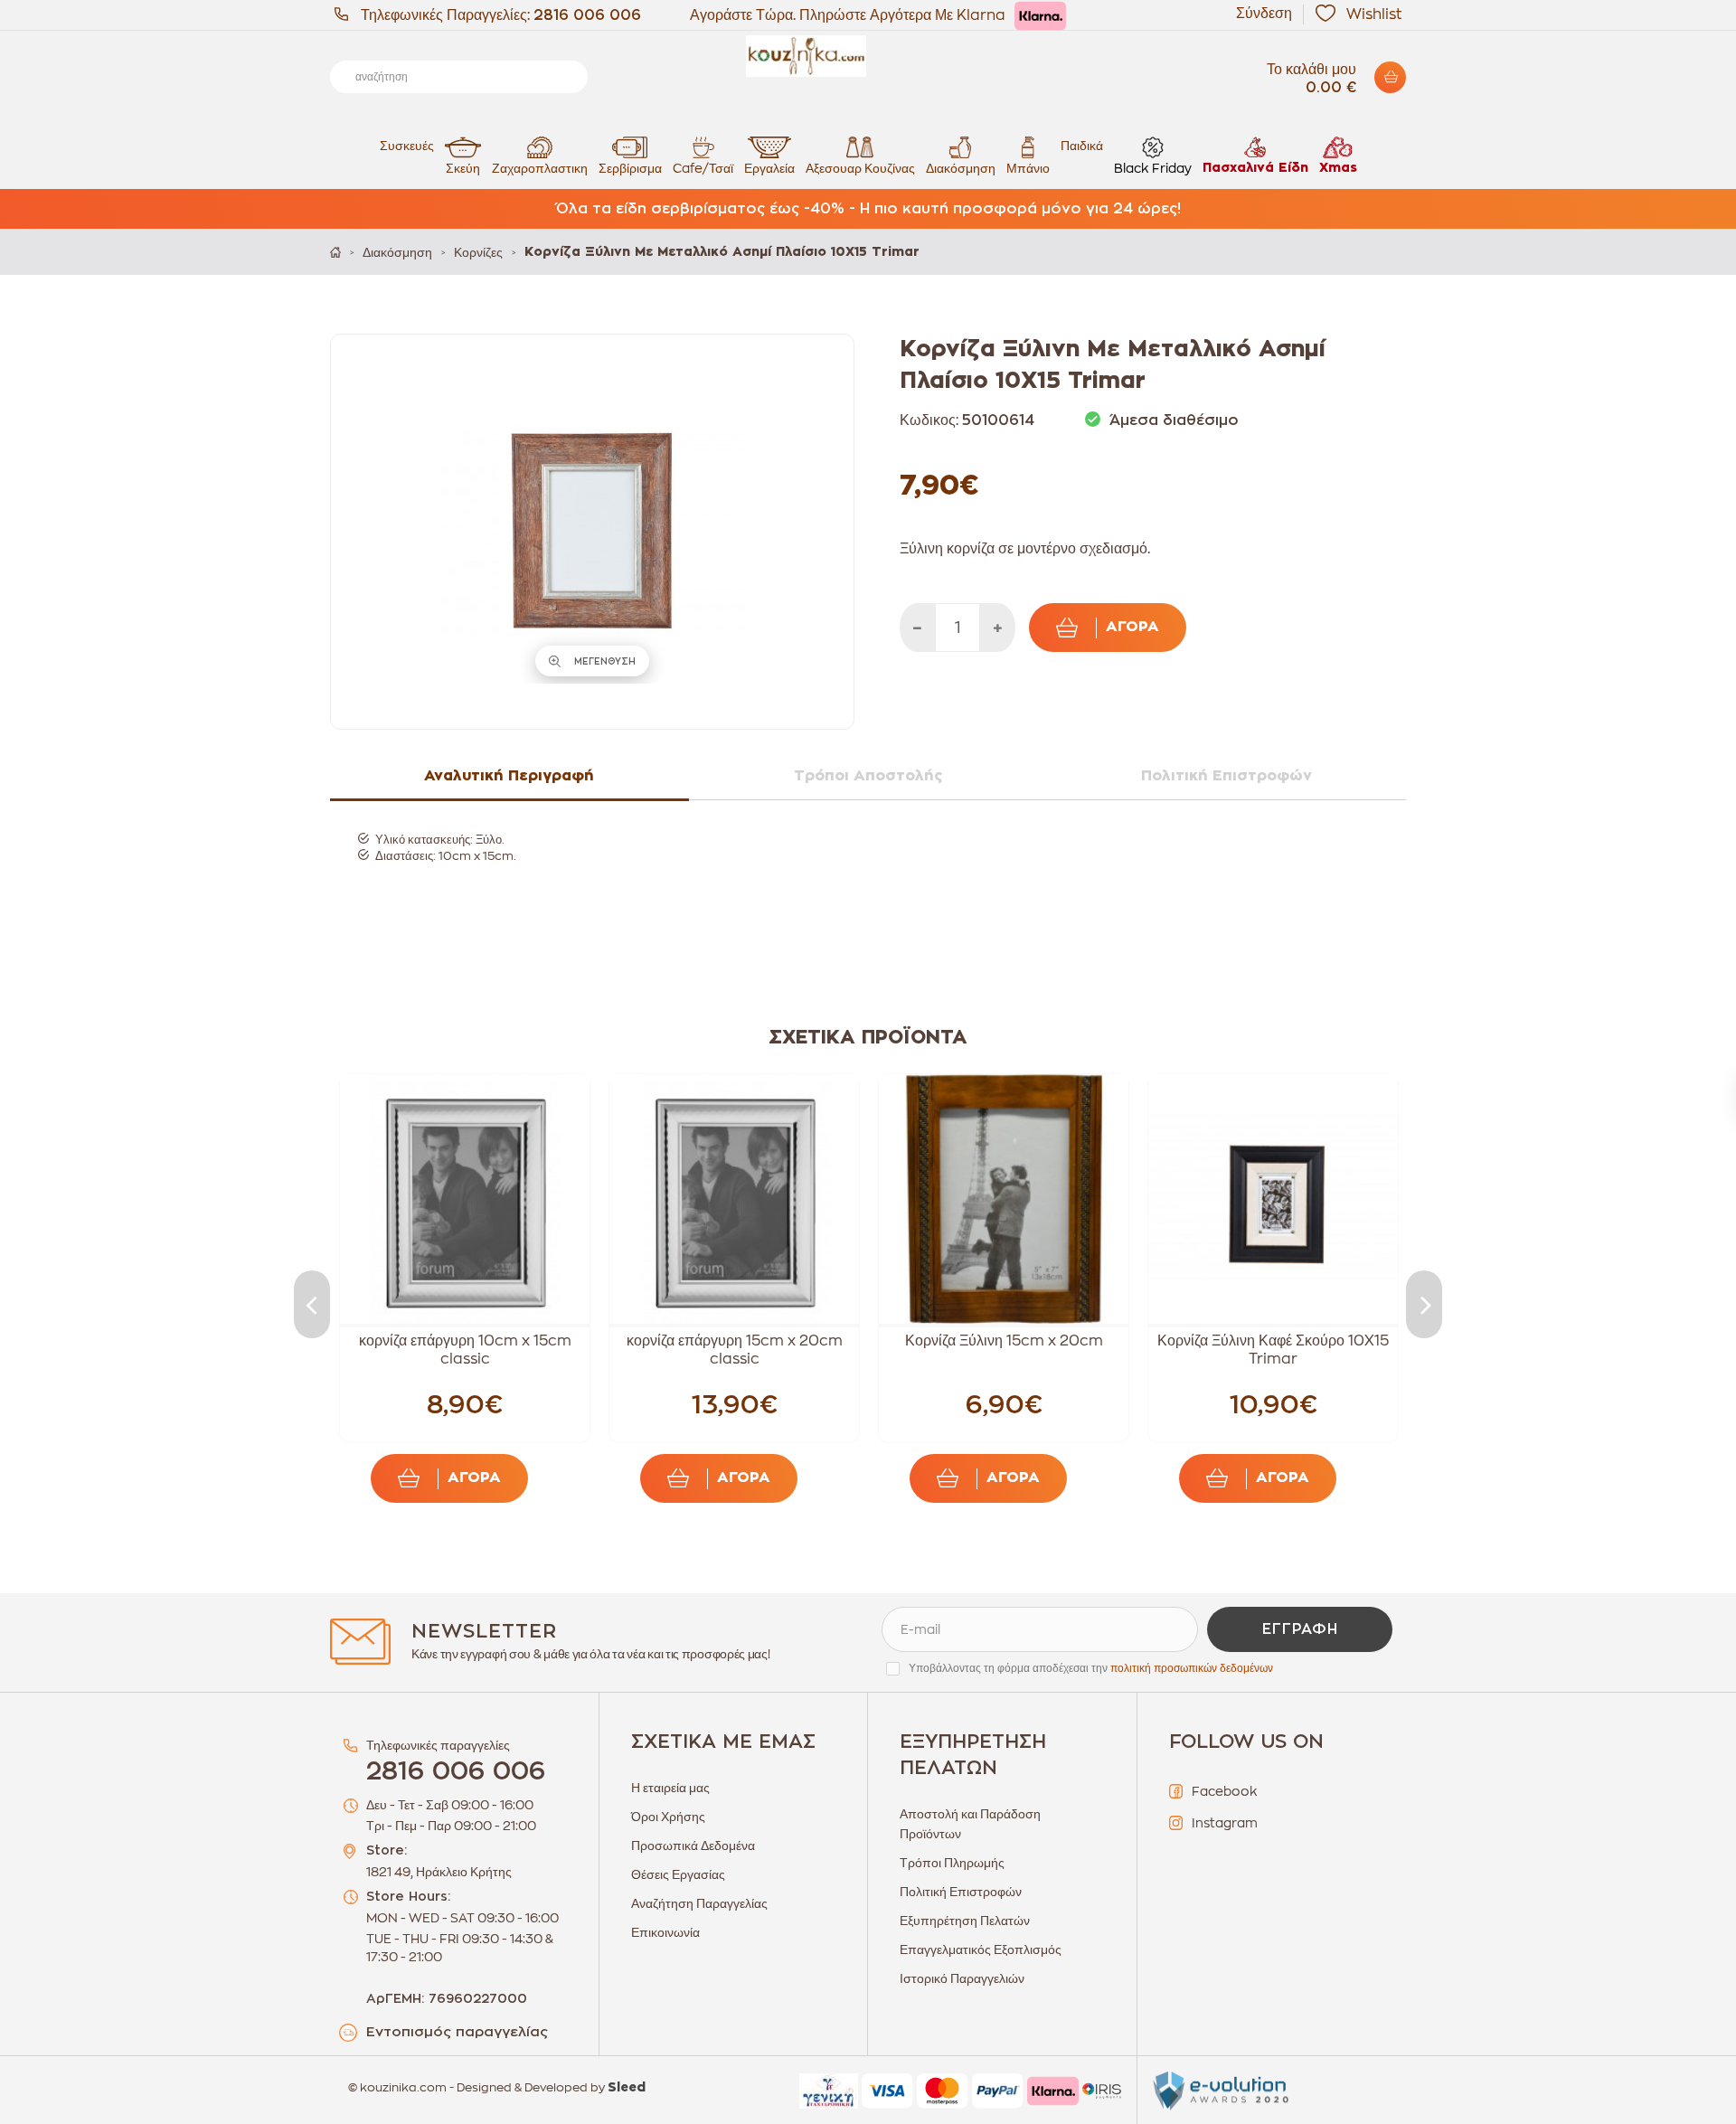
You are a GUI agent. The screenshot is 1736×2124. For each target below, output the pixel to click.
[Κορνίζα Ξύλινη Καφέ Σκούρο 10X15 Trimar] (1273, 1199)
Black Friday (1153, 168)
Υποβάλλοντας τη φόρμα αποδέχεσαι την (1091, 1668)
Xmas (1338, 168)
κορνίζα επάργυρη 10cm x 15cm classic (465, 1350)
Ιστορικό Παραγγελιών (962, 1978)
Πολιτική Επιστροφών (961, 1892)
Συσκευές (407, 146)
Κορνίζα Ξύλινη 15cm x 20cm (1004, 1341)
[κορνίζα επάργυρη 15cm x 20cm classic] (734, 1199)
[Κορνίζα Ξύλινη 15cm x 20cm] (1004, 1199)
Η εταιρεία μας (670, 1788)
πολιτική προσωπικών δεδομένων (1192, 1668)
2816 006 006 (587, 15)
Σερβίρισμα (630, 168)
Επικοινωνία (665, 1932)
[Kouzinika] (868, 56)
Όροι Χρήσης (668, 1817)
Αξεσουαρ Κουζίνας (860, 168)
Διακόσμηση (961, 168)
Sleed (627, 2088)
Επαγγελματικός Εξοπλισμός (981, 1949)
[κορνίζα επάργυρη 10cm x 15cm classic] (465, 1199)
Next (1424, 1304)
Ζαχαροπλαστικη (540, 168)
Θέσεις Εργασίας (678, 1874)
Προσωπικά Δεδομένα (693, 1846)
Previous (312, 1304)
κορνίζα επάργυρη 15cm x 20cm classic (735, 1350)
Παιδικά (1082, 146)
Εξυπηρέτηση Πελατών (965, 1921)
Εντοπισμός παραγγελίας (457, 2032)
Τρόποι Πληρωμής (952, 1863)
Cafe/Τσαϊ (703, 168)
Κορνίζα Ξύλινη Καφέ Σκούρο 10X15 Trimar (1273, 1350)
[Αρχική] (335, 252)
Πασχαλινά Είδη (1255, 168)
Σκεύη (463, 168)
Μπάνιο (1028, 168)
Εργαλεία (769, 168)
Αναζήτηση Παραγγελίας (699, 1903)
